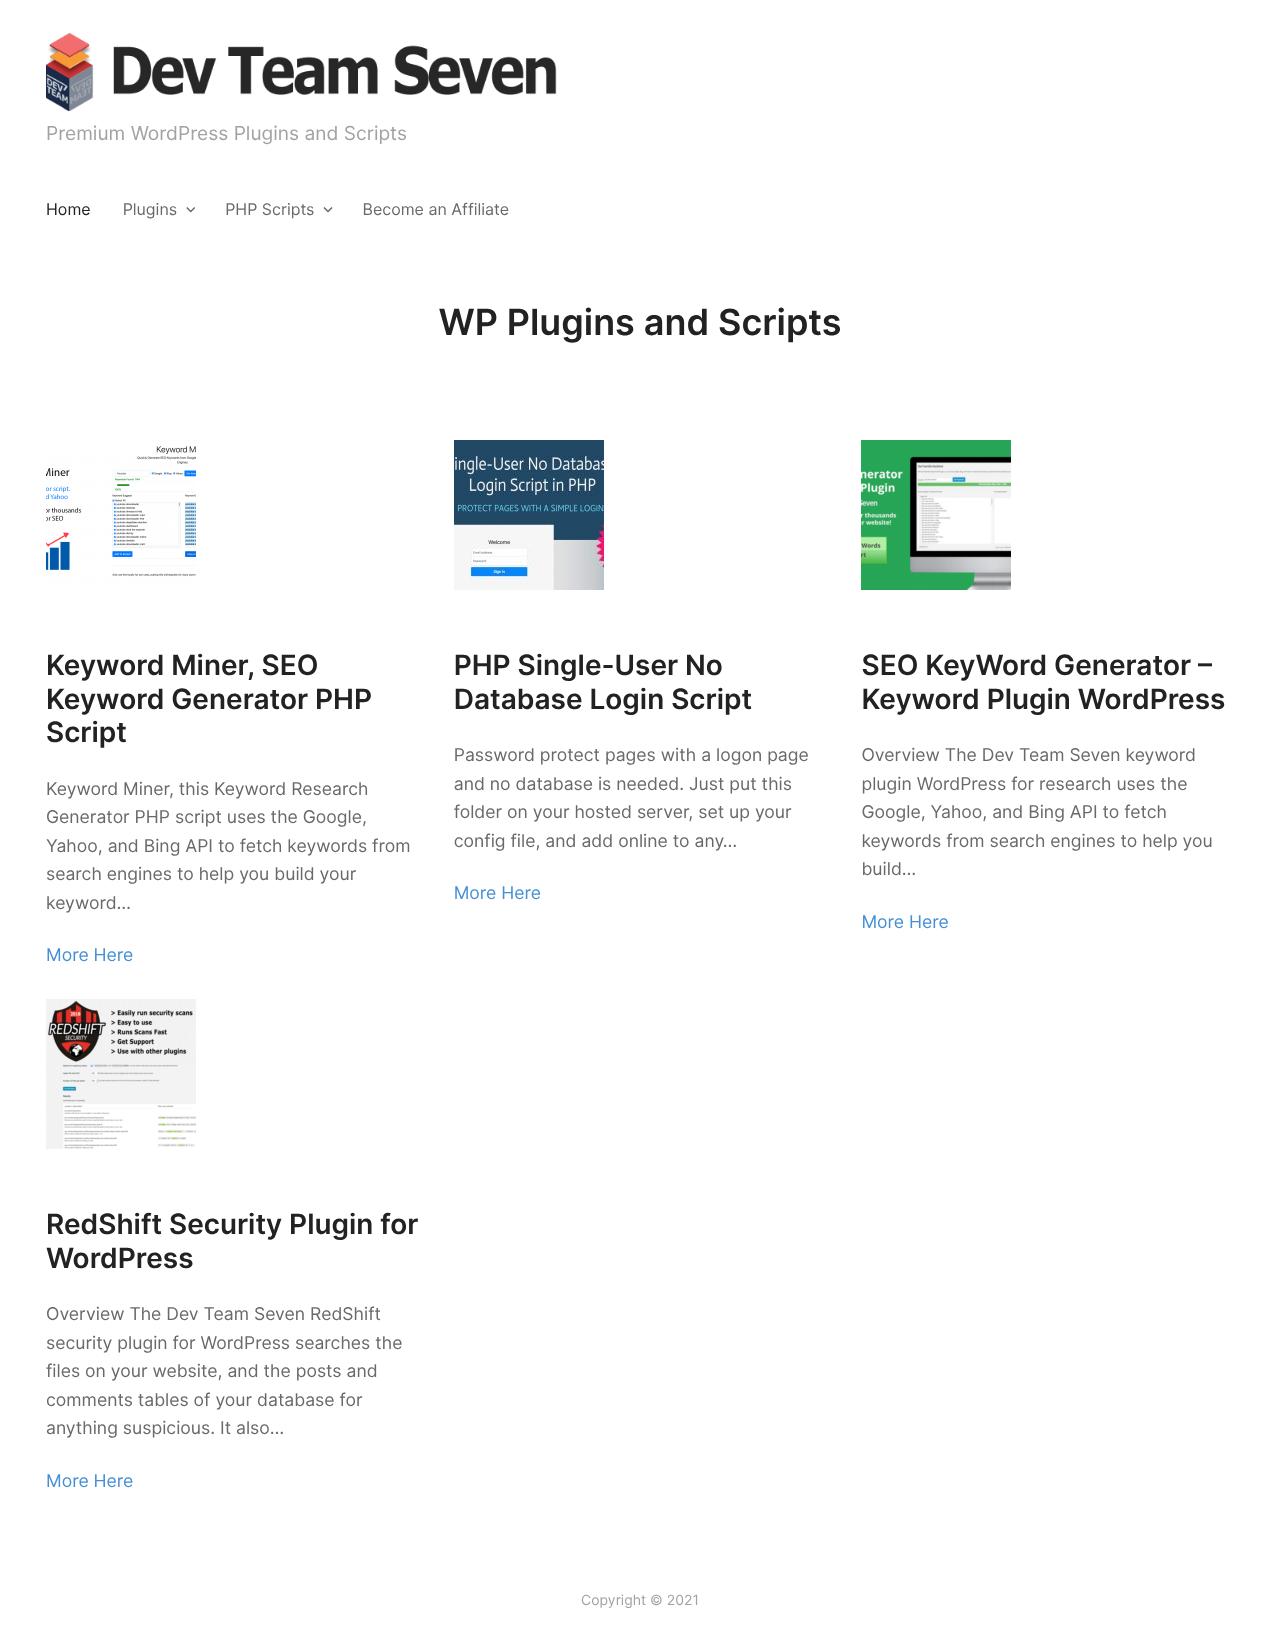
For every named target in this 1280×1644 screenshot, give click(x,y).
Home (68, 209)
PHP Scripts (269, 209)
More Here (89, 955)
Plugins (150, 209)
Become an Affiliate (435, 209)
